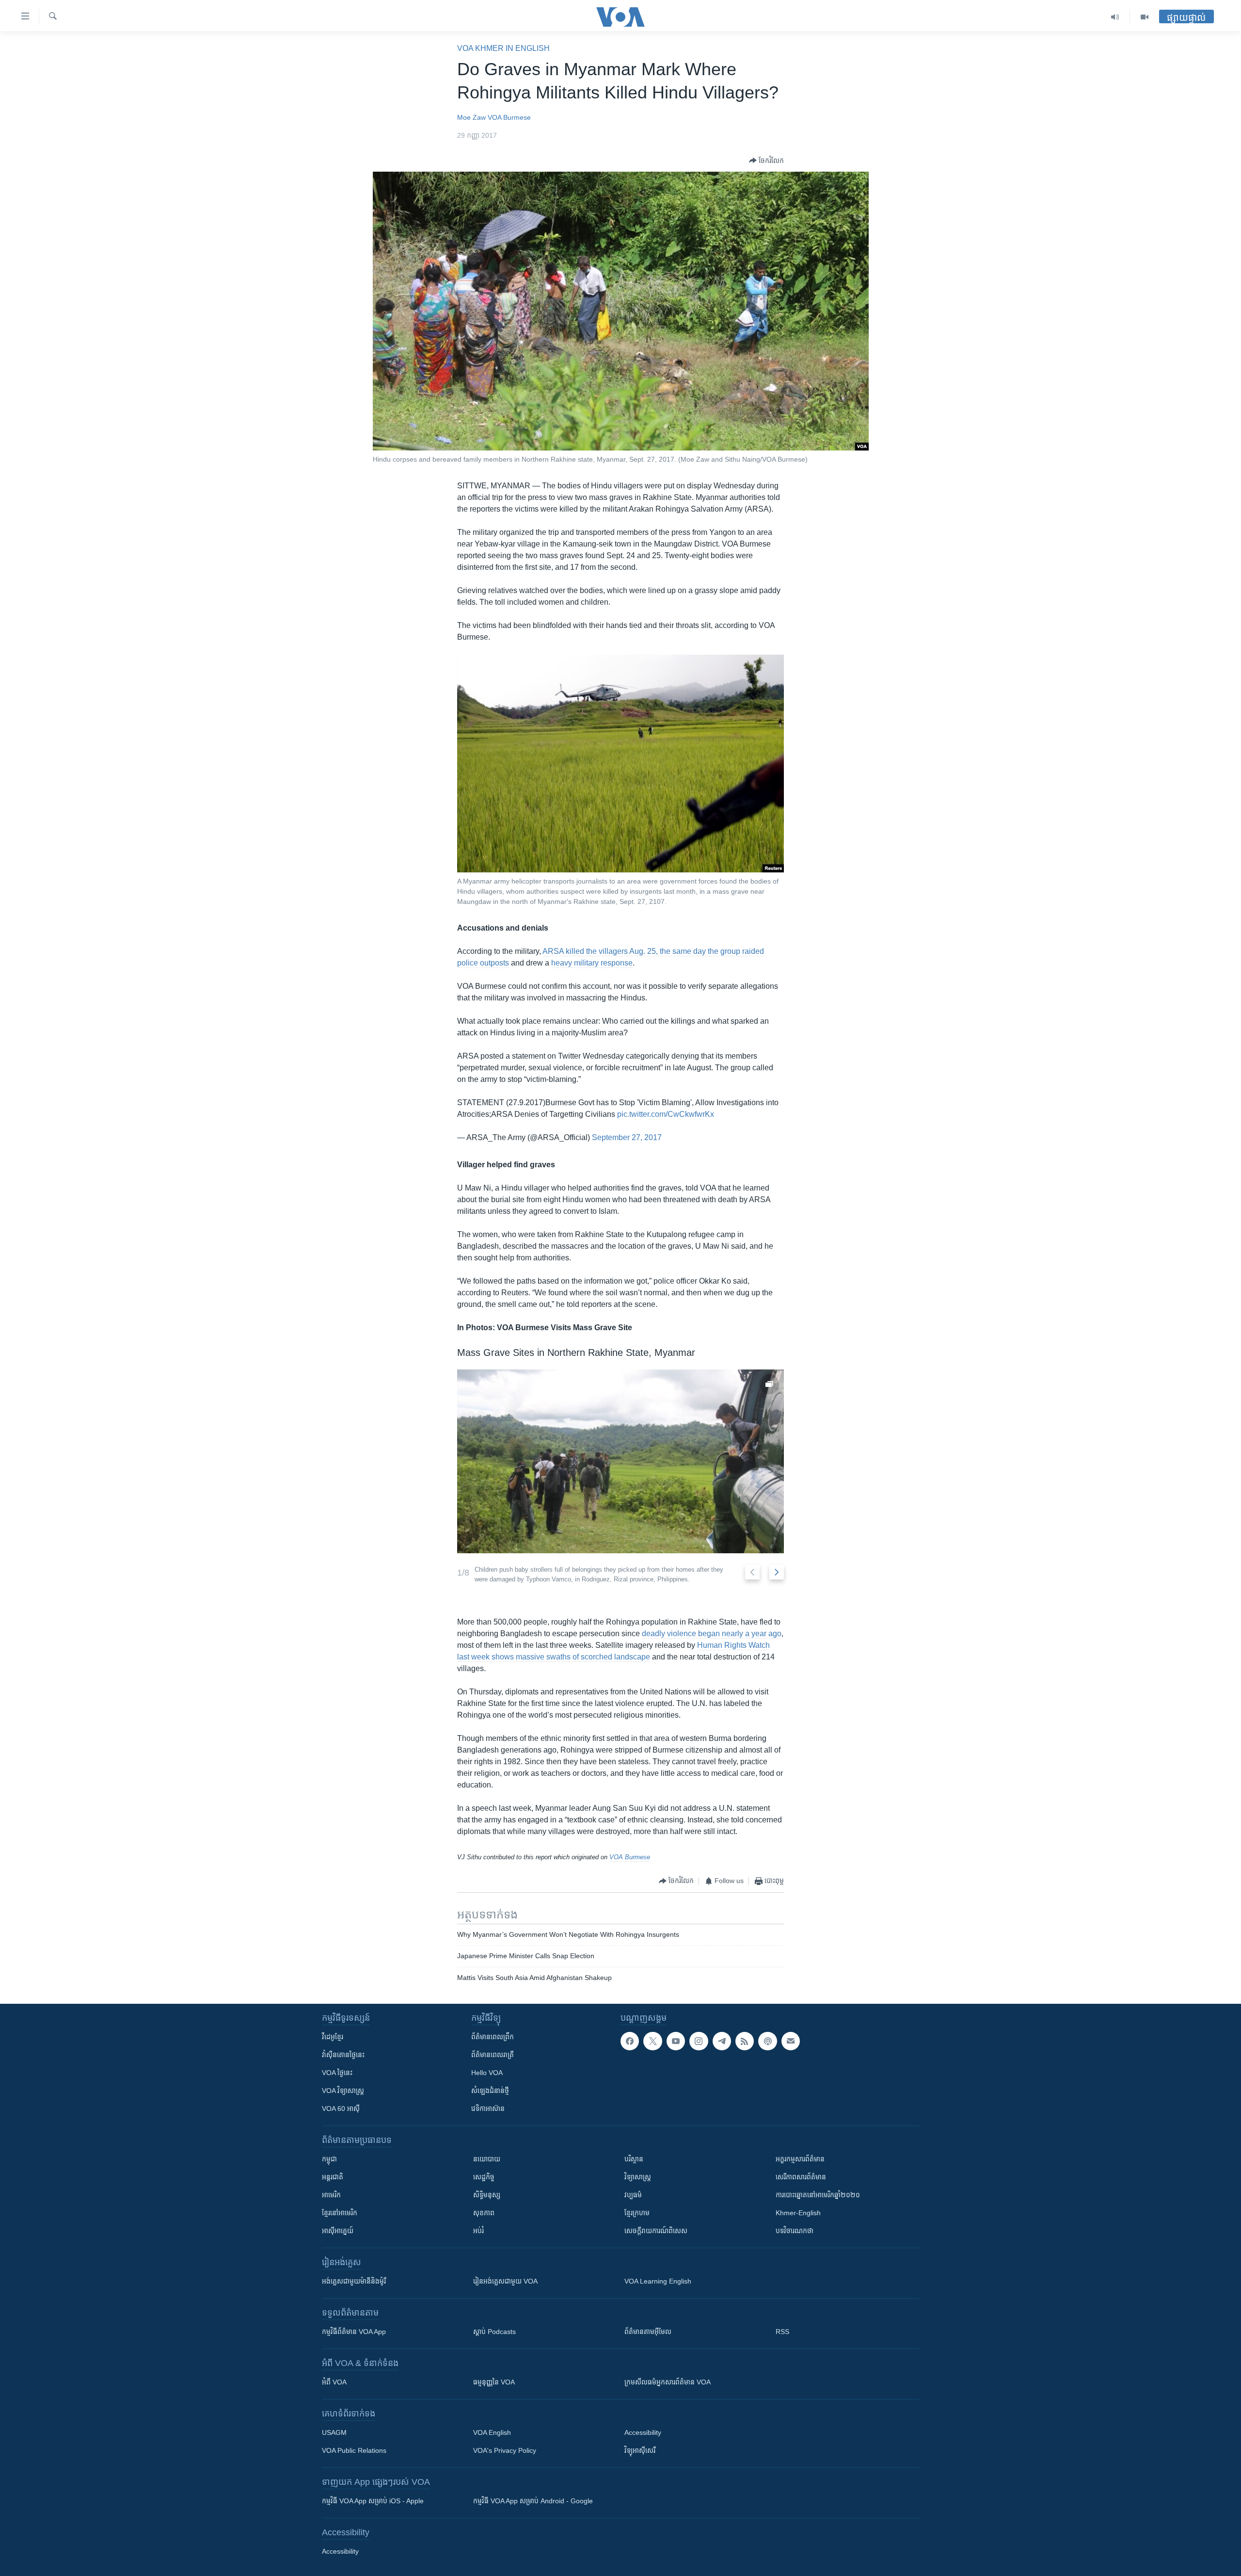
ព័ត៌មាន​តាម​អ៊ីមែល (648, 2332)
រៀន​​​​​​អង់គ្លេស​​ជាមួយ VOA (505, 2281)
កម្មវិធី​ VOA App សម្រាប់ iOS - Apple (373, 2501)
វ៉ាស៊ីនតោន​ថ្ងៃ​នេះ (343, 2055)
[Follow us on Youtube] (676, 2041)
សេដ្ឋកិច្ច (484, 2177)
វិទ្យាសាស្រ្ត (638, 2177)
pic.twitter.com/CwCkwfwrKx (666, 1114)
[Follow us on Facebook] (630, 2041)
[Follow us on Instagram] (699, 2041)
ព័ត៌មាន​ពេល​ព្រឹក (493, 2037)
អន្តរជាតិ (333, 2177)
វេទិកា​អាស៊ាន (488, 2109)
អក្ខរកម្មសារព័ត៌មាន (800, 2159)
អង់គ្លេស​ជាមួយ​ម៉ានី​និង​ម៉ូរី (354, 2281)
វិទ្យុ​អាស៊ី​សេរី (640, 2450)
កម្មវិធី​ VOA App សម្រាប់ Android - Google (533, 2501)
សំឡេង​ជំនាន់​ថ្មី (490, 2091)
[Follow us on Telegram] (722, 2041)
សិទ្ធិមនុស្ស (487, 2195)
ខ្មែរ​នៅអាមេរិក (340, 2213)
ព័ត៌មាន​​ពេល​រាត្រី (493, 2055)
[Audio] (1115, 17)
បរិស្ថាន (634, 2159)
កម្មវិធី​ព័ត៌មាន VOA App (354, 2332)
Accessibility (643, 2432)
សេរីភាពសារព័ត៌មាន (801, 2177)
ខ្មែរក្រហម (637, 2213)
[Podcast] (767, 2041)
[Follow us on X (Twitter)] (652, 2041)
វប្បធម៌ (633, 2195)
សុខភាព (484, 2213)
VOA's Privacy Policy (505, 2450)
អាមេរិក (331, 2195)
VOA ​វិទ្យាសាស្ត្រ (343, 2091)
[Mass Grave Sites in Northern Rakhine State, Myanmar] (620, 1461)
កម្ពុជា (329, 2159)
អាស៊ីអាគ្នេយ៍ (338, 2231)
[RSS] (745, 2041)
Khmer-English (798, 2213)
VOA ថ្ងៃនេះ (337, 2073)
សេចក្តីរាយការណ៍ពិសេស (656, 2231)
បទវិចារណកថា (795, 2231)
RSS (782, 2332)
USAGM (334, 2432)
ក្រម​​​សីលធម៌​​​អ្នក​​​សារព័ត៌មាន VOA (668, 2382)
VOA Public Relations (354, 2450)
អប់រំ (478, 2231)
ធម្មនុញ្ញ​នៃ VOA (494, 2382)
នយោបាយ (487, 2159)
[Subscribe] (791, 2041)
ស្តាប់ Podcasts (494, 2332)
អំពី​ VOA (334, 2382)
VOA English (492, 2432)
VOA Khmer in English (503, 48)
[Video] (1145, 17)
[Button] (766, 161)
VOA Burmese (509, 117)
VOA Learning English (658, 2281)
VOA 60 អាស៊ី (341, 2109)
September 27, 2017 (627, 1137)
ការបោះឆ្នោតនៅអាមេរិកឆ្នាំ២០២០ (818, 2195)
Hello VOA (487, 2073)
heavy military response (592, 963)
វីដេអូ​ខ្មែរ (333, 2037)
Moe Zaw (471, 117)
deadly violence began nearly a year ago (712, 1634)
